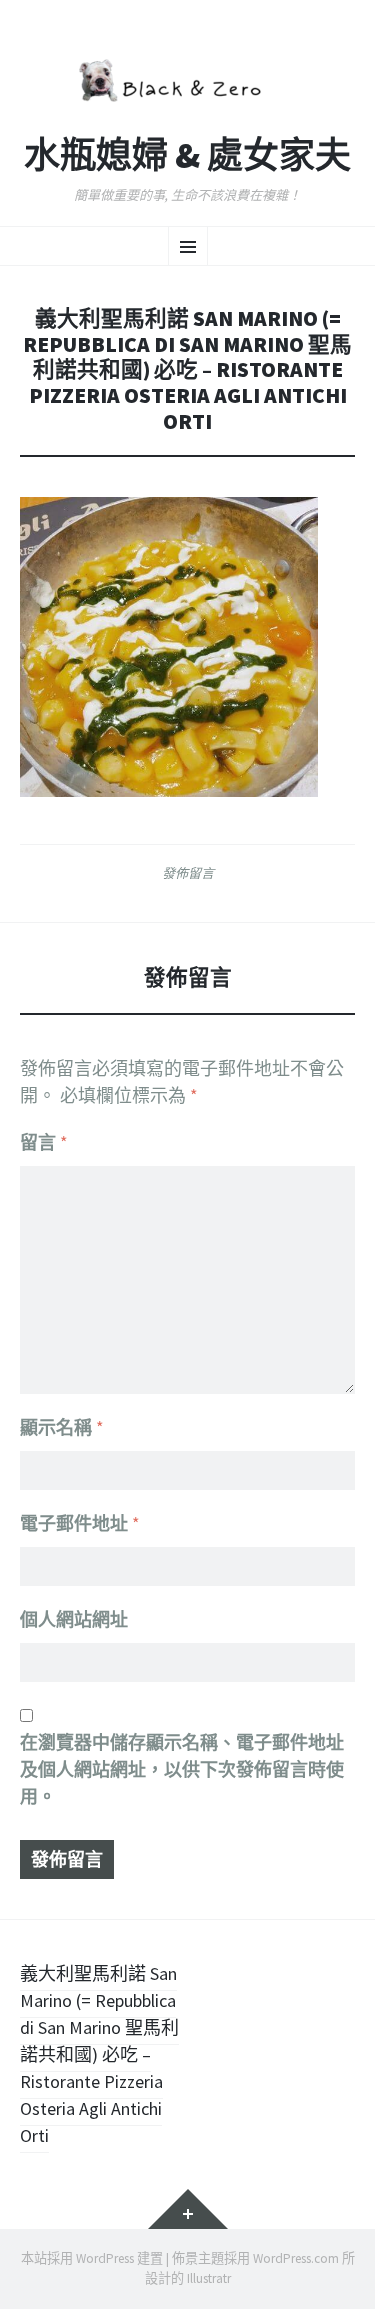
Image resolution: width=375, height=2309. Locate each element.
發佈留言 (188, 873)
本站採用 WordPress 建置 (92, 2258)
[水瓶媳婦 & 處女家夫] (187, 78)
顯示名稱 (62, 1427)
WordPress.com (296, 2258)
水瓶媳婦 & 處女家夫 (187, 156)
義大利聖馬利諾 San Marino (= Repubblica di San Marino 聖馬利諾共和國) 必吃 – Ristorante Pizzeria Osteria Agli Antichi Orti (99, 2054)
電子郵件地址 (80, 1523)
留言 (44, 1142)
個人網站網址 (74, 1619)
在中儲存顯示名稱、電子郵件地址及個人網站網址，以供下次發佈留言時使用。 (182, 1769)
